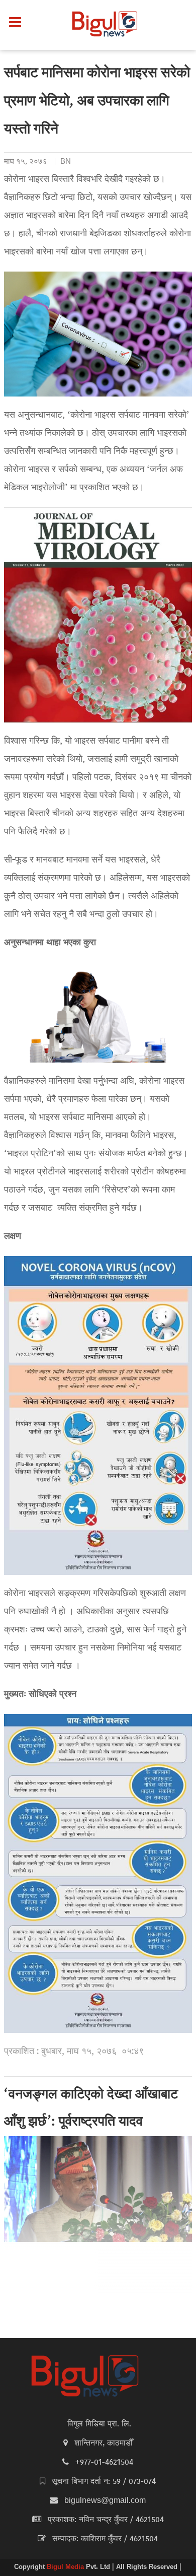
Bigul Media (66, 2567)
